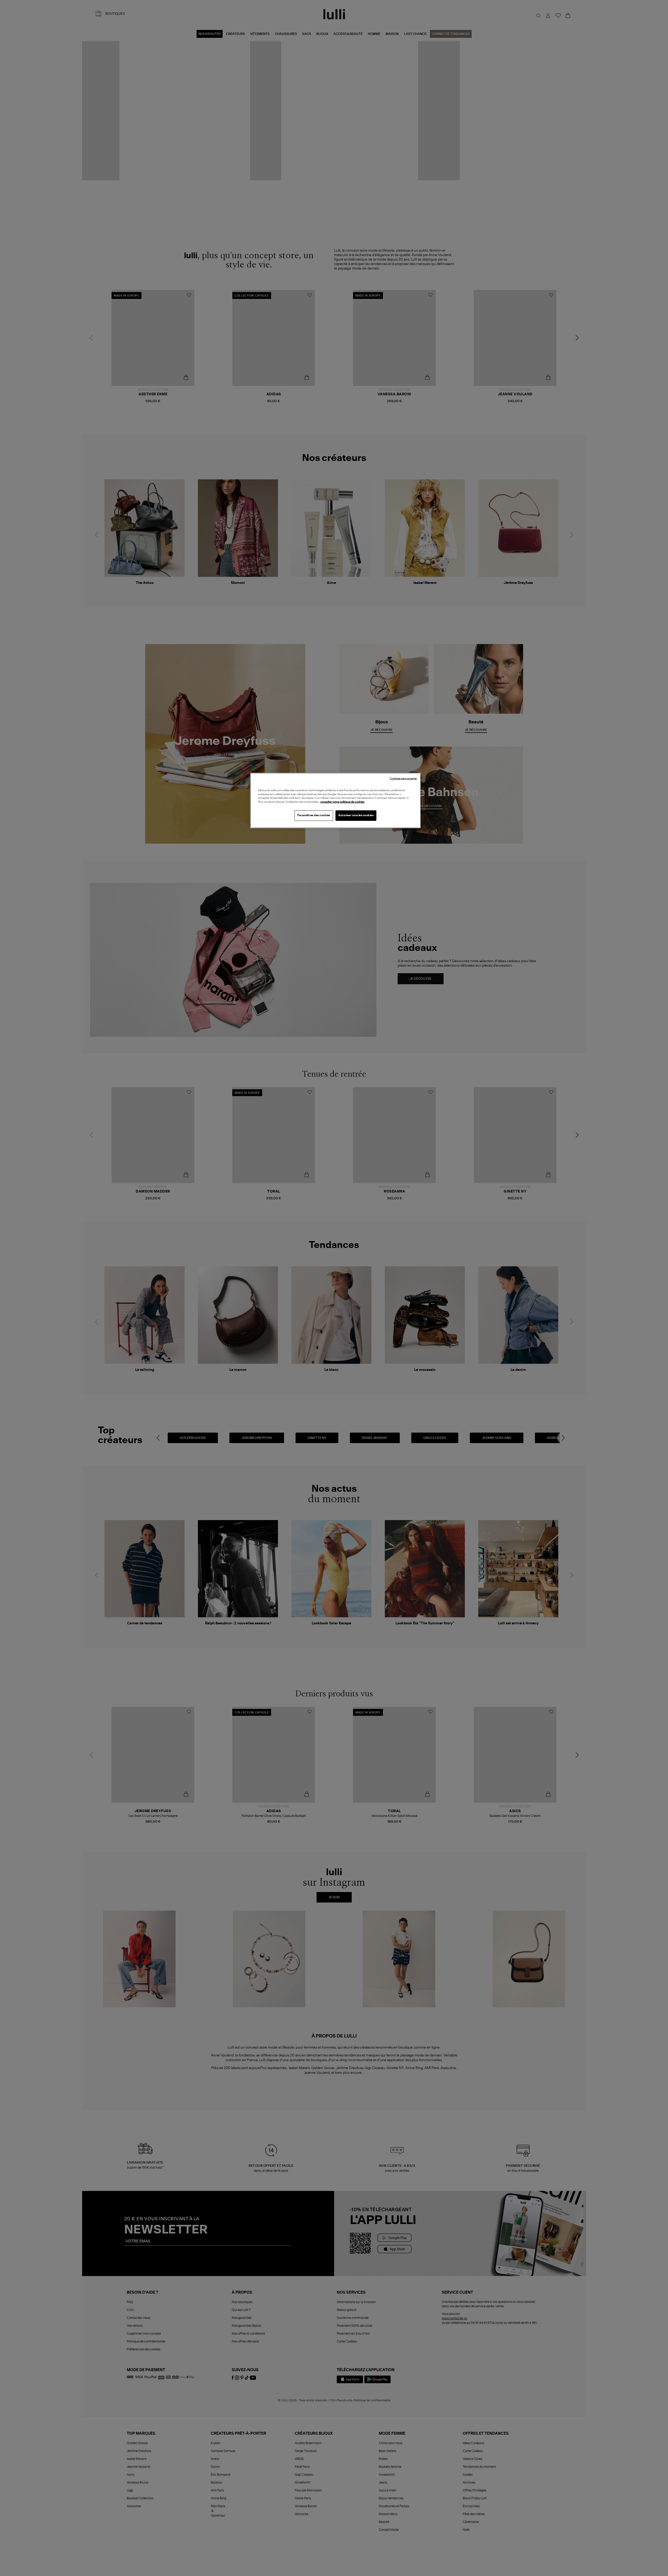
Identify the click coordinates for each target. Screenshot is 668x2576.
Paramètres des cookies (314, 815)
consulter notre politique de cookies (342, 802)
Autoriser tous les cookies (356, 815)
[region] (335, 800)
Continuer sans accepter (403, 779)
